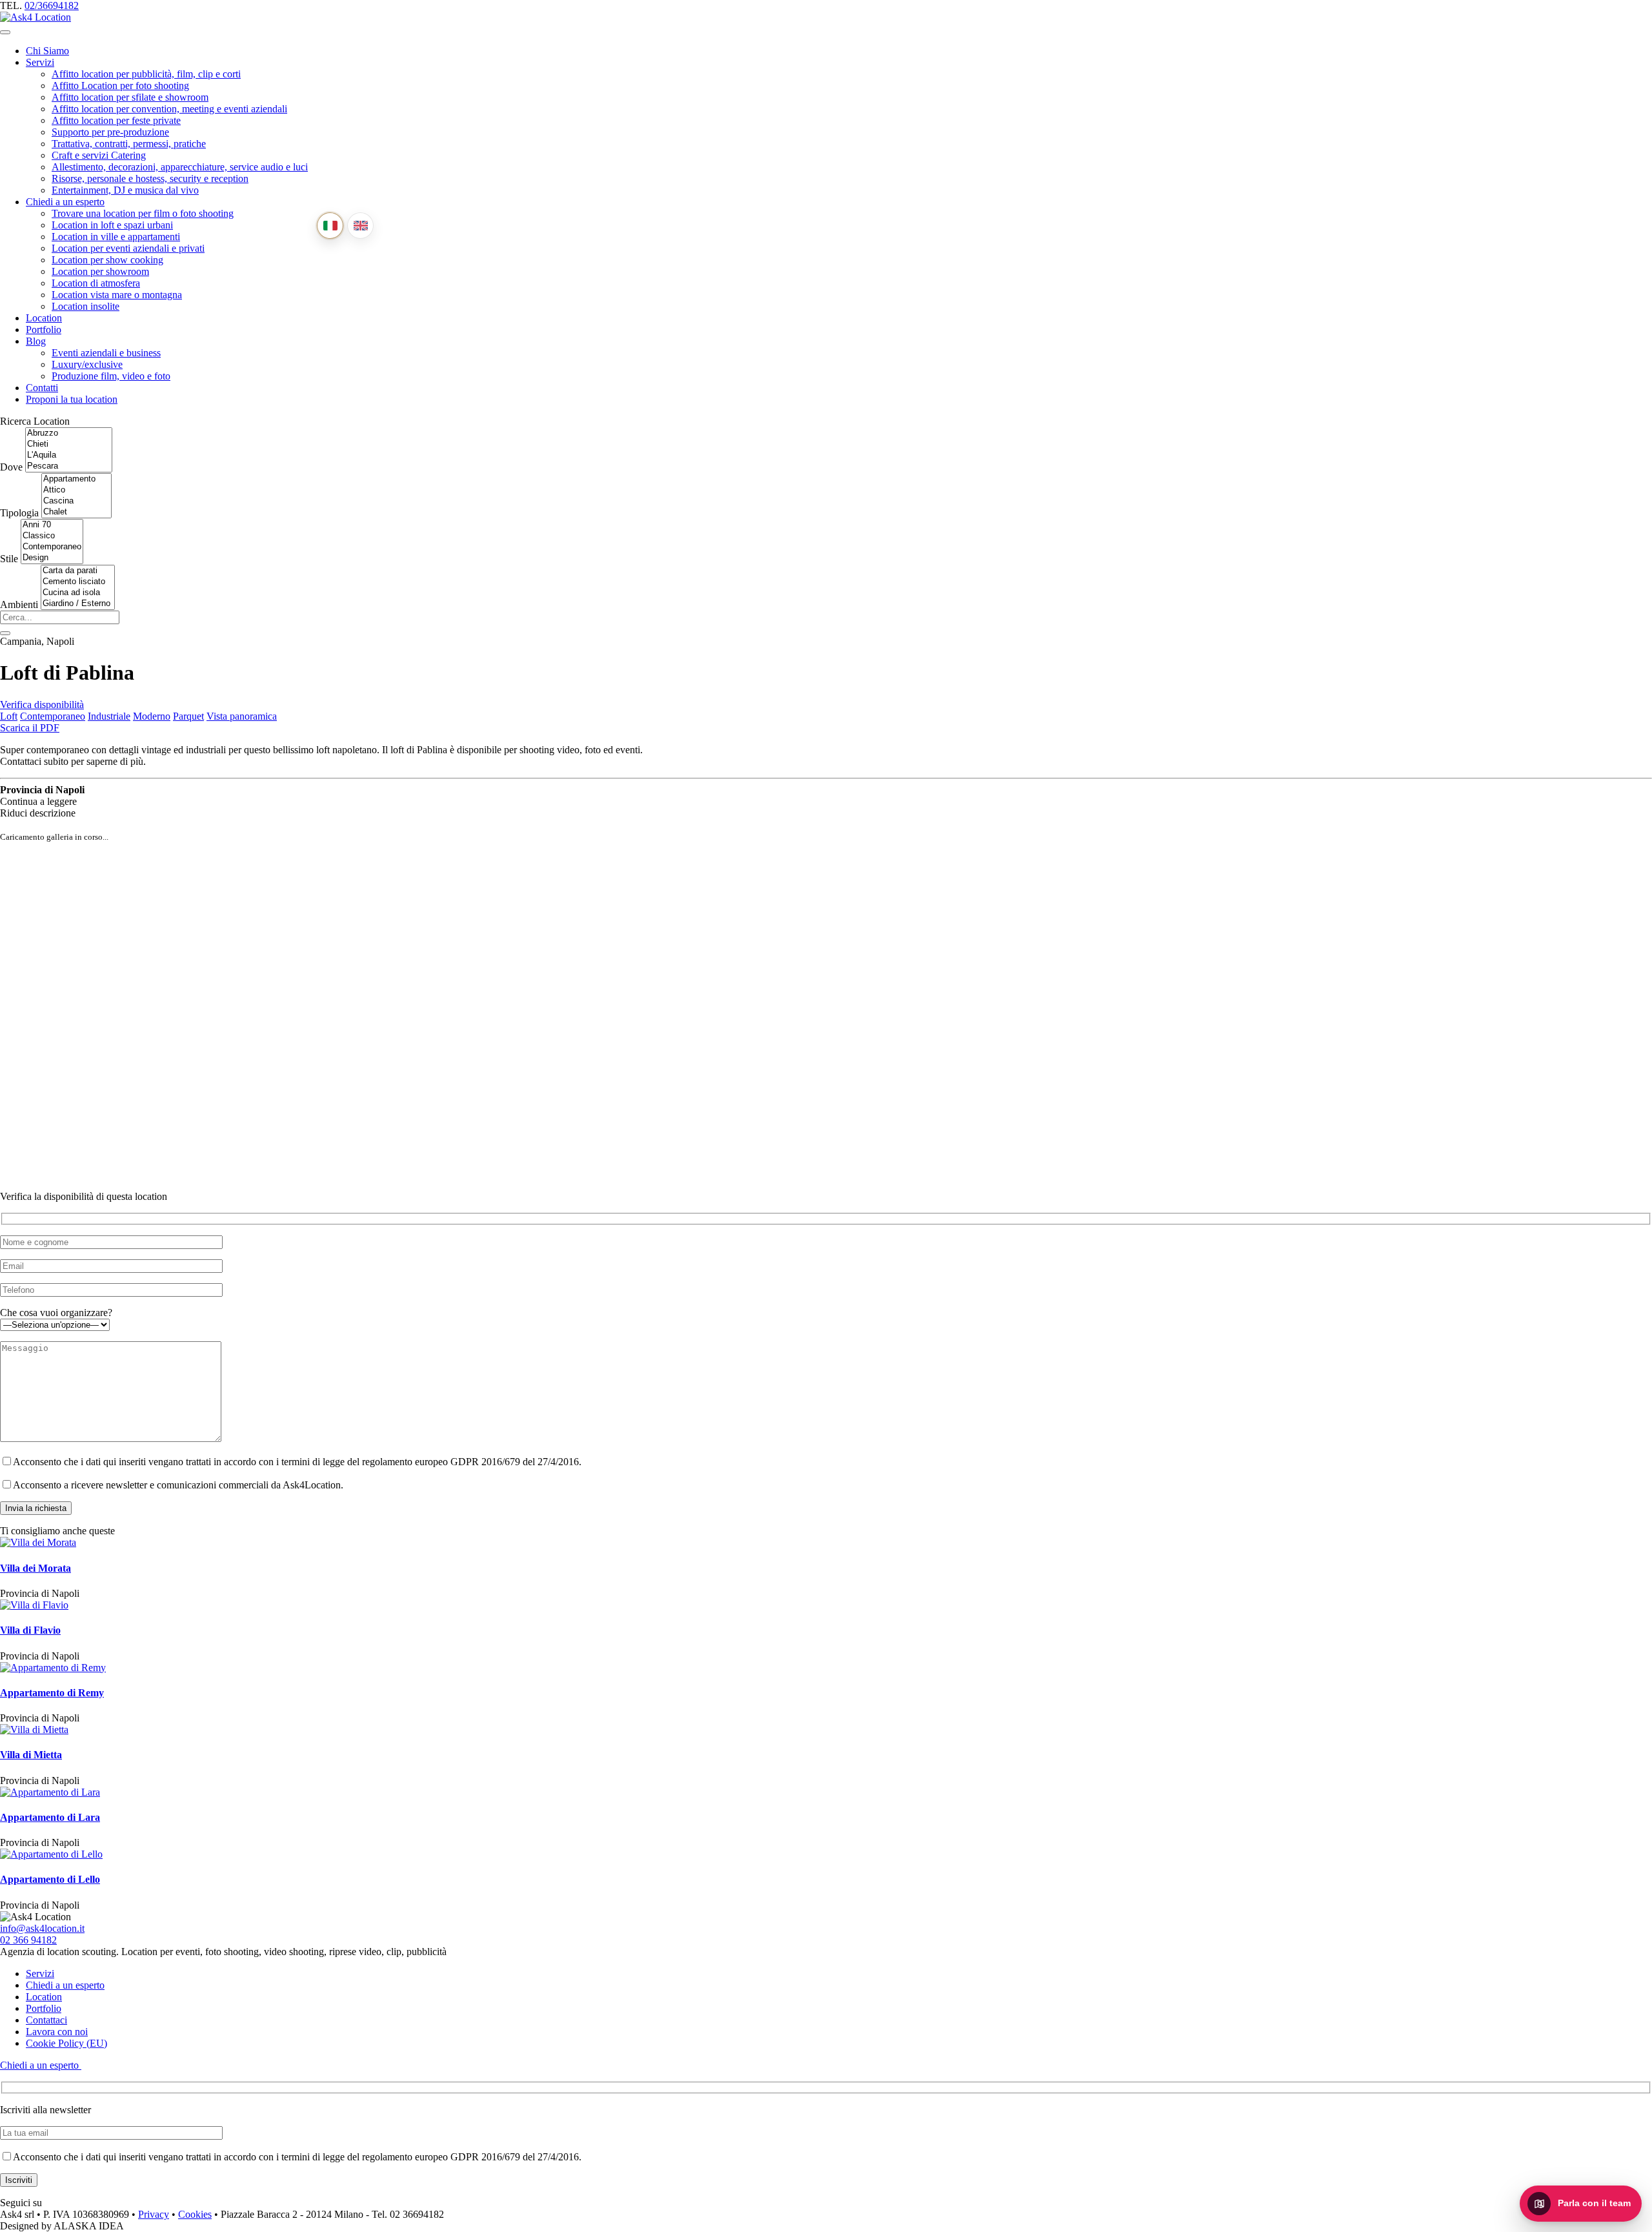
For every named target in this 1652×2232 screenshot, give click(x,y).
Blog (36, 341)
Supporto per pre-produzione (110, 132)
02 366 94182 (28, 1940)
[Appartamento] (76, 479)
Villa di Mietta (31, 1755)
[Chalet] (76, 512)
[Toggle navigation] (5, 32)
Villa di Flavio (30, 1630)
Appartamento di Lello (50, 1879)
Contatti (42, 388)
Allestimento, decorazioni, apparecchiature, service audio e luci (180, 167)
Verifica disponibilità (42, 705)
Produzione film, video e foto (111, 376)
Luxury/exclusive (87, 364)
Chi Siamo (47, 51)
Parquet (188, 716)
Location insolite (86, 306)
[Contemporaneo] (52, 547)
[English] (360, 226)
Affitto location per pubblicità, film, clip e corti (146, 74)
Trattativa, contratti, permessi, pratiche (129, 144)
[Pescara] (69, 466)
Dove (11, 467)
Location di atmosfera (96, 283)
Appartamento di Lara (50, 1817)
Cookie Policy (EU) (66, 2043)
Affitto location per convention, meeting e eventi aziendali (169, 109)
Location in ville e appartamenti (116, 237)
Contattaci (46, 2020)
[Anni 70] (52, 525)
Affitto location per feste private (116, 120)
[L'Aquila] (69, 455)
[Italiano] (330, 226)
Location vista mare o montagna (117, 295)
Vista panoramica (242, 716)
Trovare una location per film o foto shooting (143, 213)
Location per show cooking (107, 260)
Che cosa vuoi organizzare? (56, 1313)
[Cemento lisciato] (78, 582)
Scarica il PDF (30, 728)
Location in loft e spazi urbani (112, 225)
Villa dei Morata (35, 1568)
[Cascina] (76, 501)
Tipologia (19, 513)
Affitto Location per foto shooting (120, 86)
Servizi (40, 62)
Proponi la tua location (72, 399)
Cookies (195, 2214)
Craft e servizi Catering (99, 155)
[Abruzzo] (69, 433)
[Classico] (52, 536)
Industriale (109, 716)
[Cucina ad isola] (78, 593)
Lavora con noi (57, 2032)
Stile (9, 559)
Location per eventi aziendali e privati (128, 248)
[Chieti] (69, 444)
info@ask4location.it (42, 1928)
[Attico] (76, 490)
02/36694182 (52, 5)
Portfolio (44, 330)
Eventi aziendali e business (106, 353)
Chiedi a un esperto (65, 202)
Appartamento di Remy (52, 1693)
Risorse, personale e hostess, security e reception (150, 178)
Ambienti (19, 604)
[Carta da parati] (78, 571)
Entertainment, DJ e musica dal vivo (125, 190)
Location (44, 318)
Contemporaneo (53, 716)
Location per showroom (100, 271)
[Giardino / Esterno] (78, 604)
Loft (9, 716)
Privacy (154, 2214)
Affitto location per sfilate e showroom (130, 97)
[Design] (52, 558)
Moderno (152, 716)
